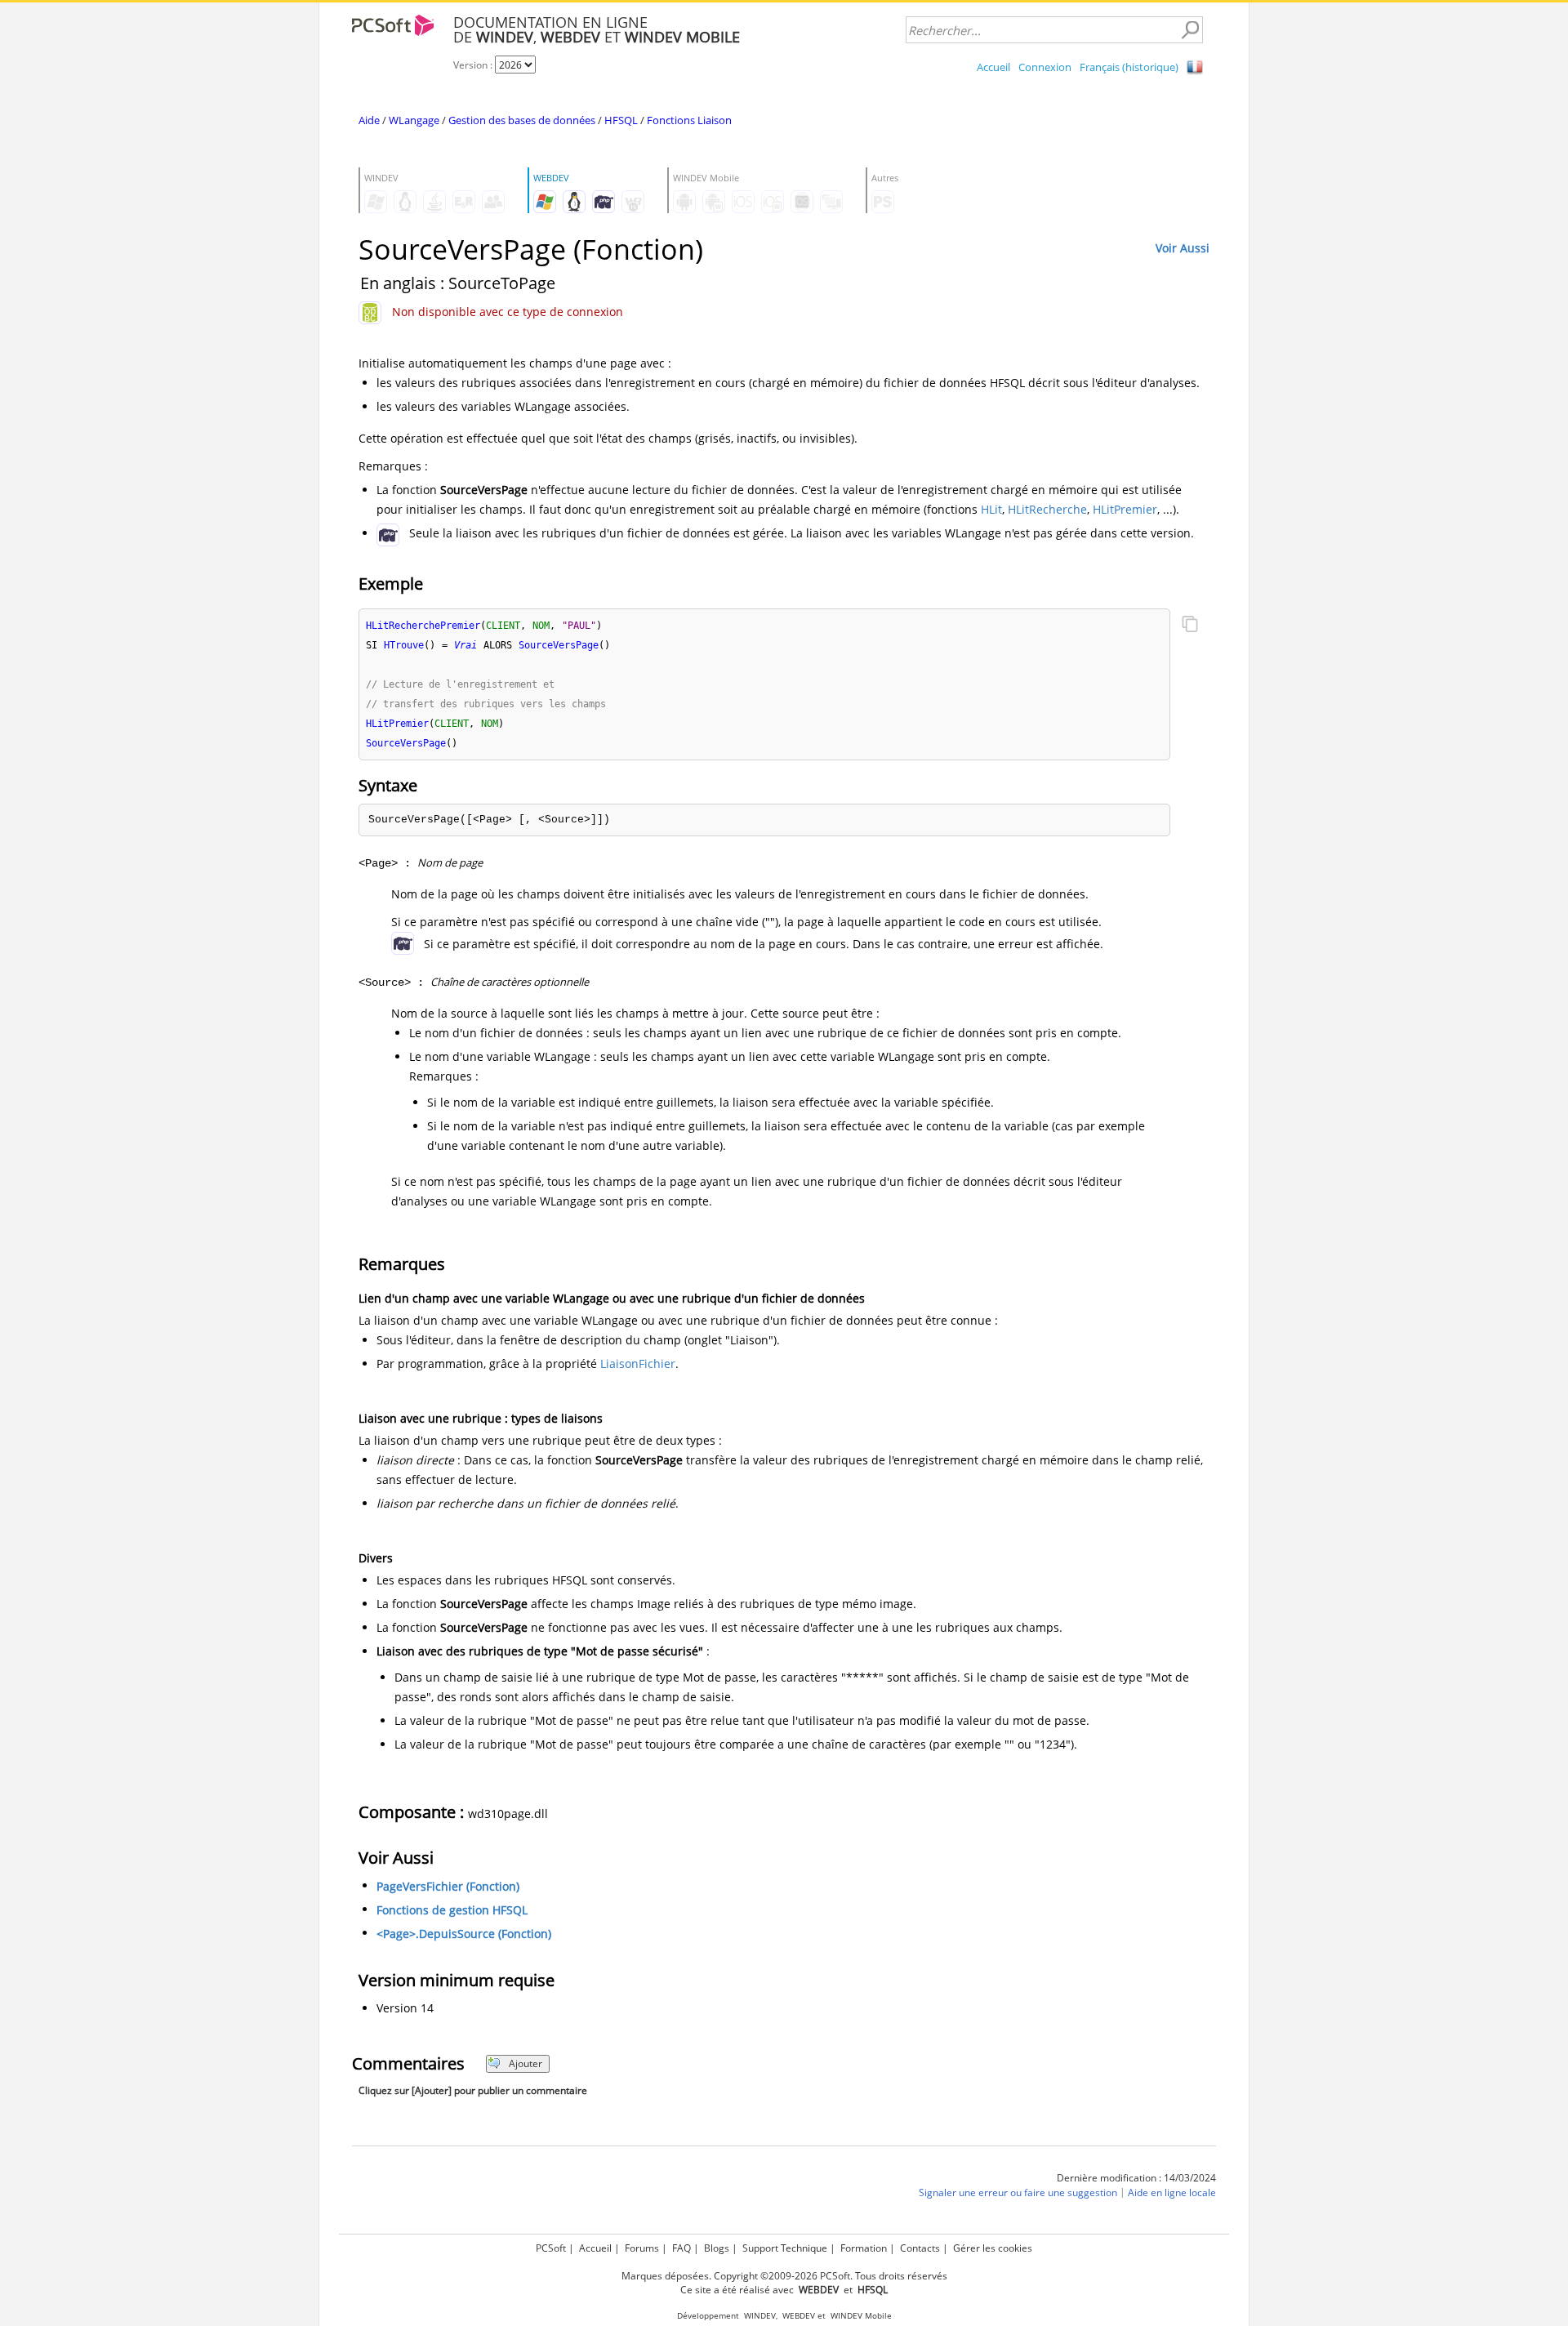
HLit (991, 509)
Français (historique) (1129, 67)
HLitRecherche (1047, 509)
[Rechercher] (1190, 30)
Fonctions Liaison (689, 120)
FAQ (682, 2248)
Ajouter (526, 2063)
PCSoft (551, 2248)
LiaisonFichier (638, 1364)
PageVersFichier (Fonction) (448, 1886)
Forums (642, 2248)
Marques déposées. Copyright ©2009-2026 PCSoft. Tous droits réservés (784, 2276)
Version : (474, 65)
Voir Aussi (1183, 248)
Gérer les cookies (993, 2248)
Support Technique (785, 2248)
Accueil (993, 67)
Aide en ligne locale (1172, 2192)
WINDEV (760, 2316)
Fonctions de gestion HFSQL (452, 1910)
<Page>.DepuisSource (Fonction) (464, 1934)
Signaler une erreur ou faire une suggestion (1018, 2192)
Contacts (920, 2248)
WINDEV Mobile (861, 2316)
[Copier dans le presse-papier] (1190, 626)
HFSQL (621, 120)
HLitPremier (1125, 509)
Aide (369, 120)
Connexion (1045, 67)
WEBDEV (799, 2316)
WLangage (414, 120)
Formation (864, 2248)
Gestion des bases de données (522, 120)
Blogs (717, 2248)
